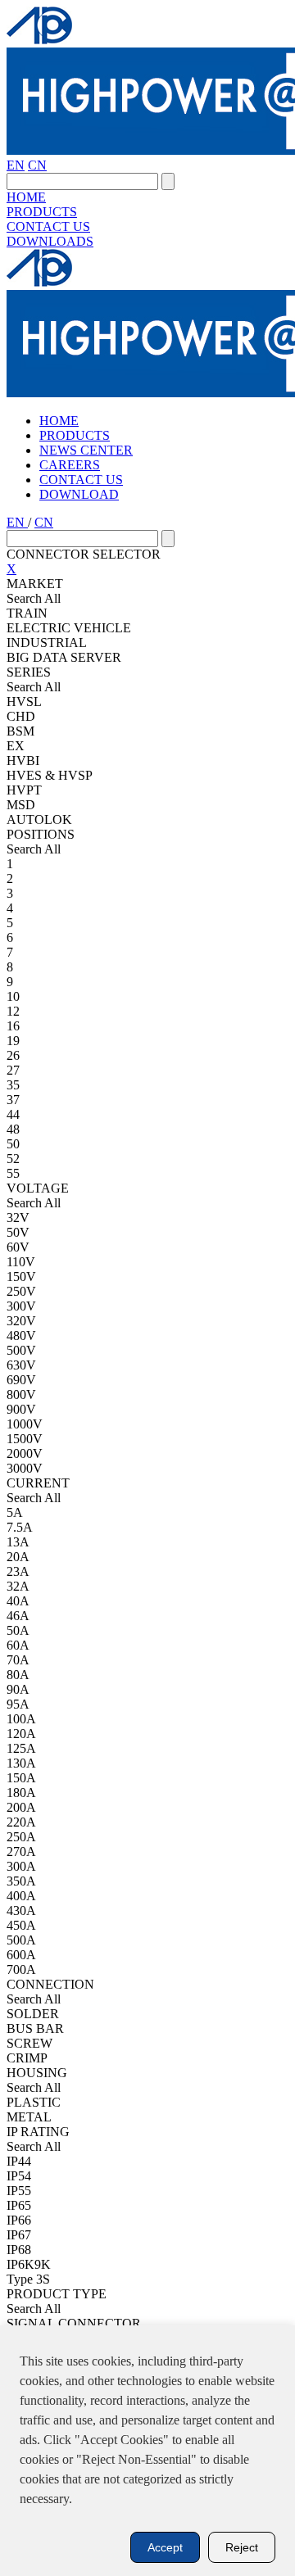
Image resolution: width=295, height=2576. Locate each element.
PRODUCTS (42, 212)
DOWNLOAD (79, 494)
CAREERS (70, 465)
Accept (165, 2547)
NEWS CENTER (86, 450)
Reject (242, 2547)
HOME (26, 197)
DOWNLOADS (50, 241)
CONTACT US (48, 226)
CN (37, 165)
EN (16, 165)
